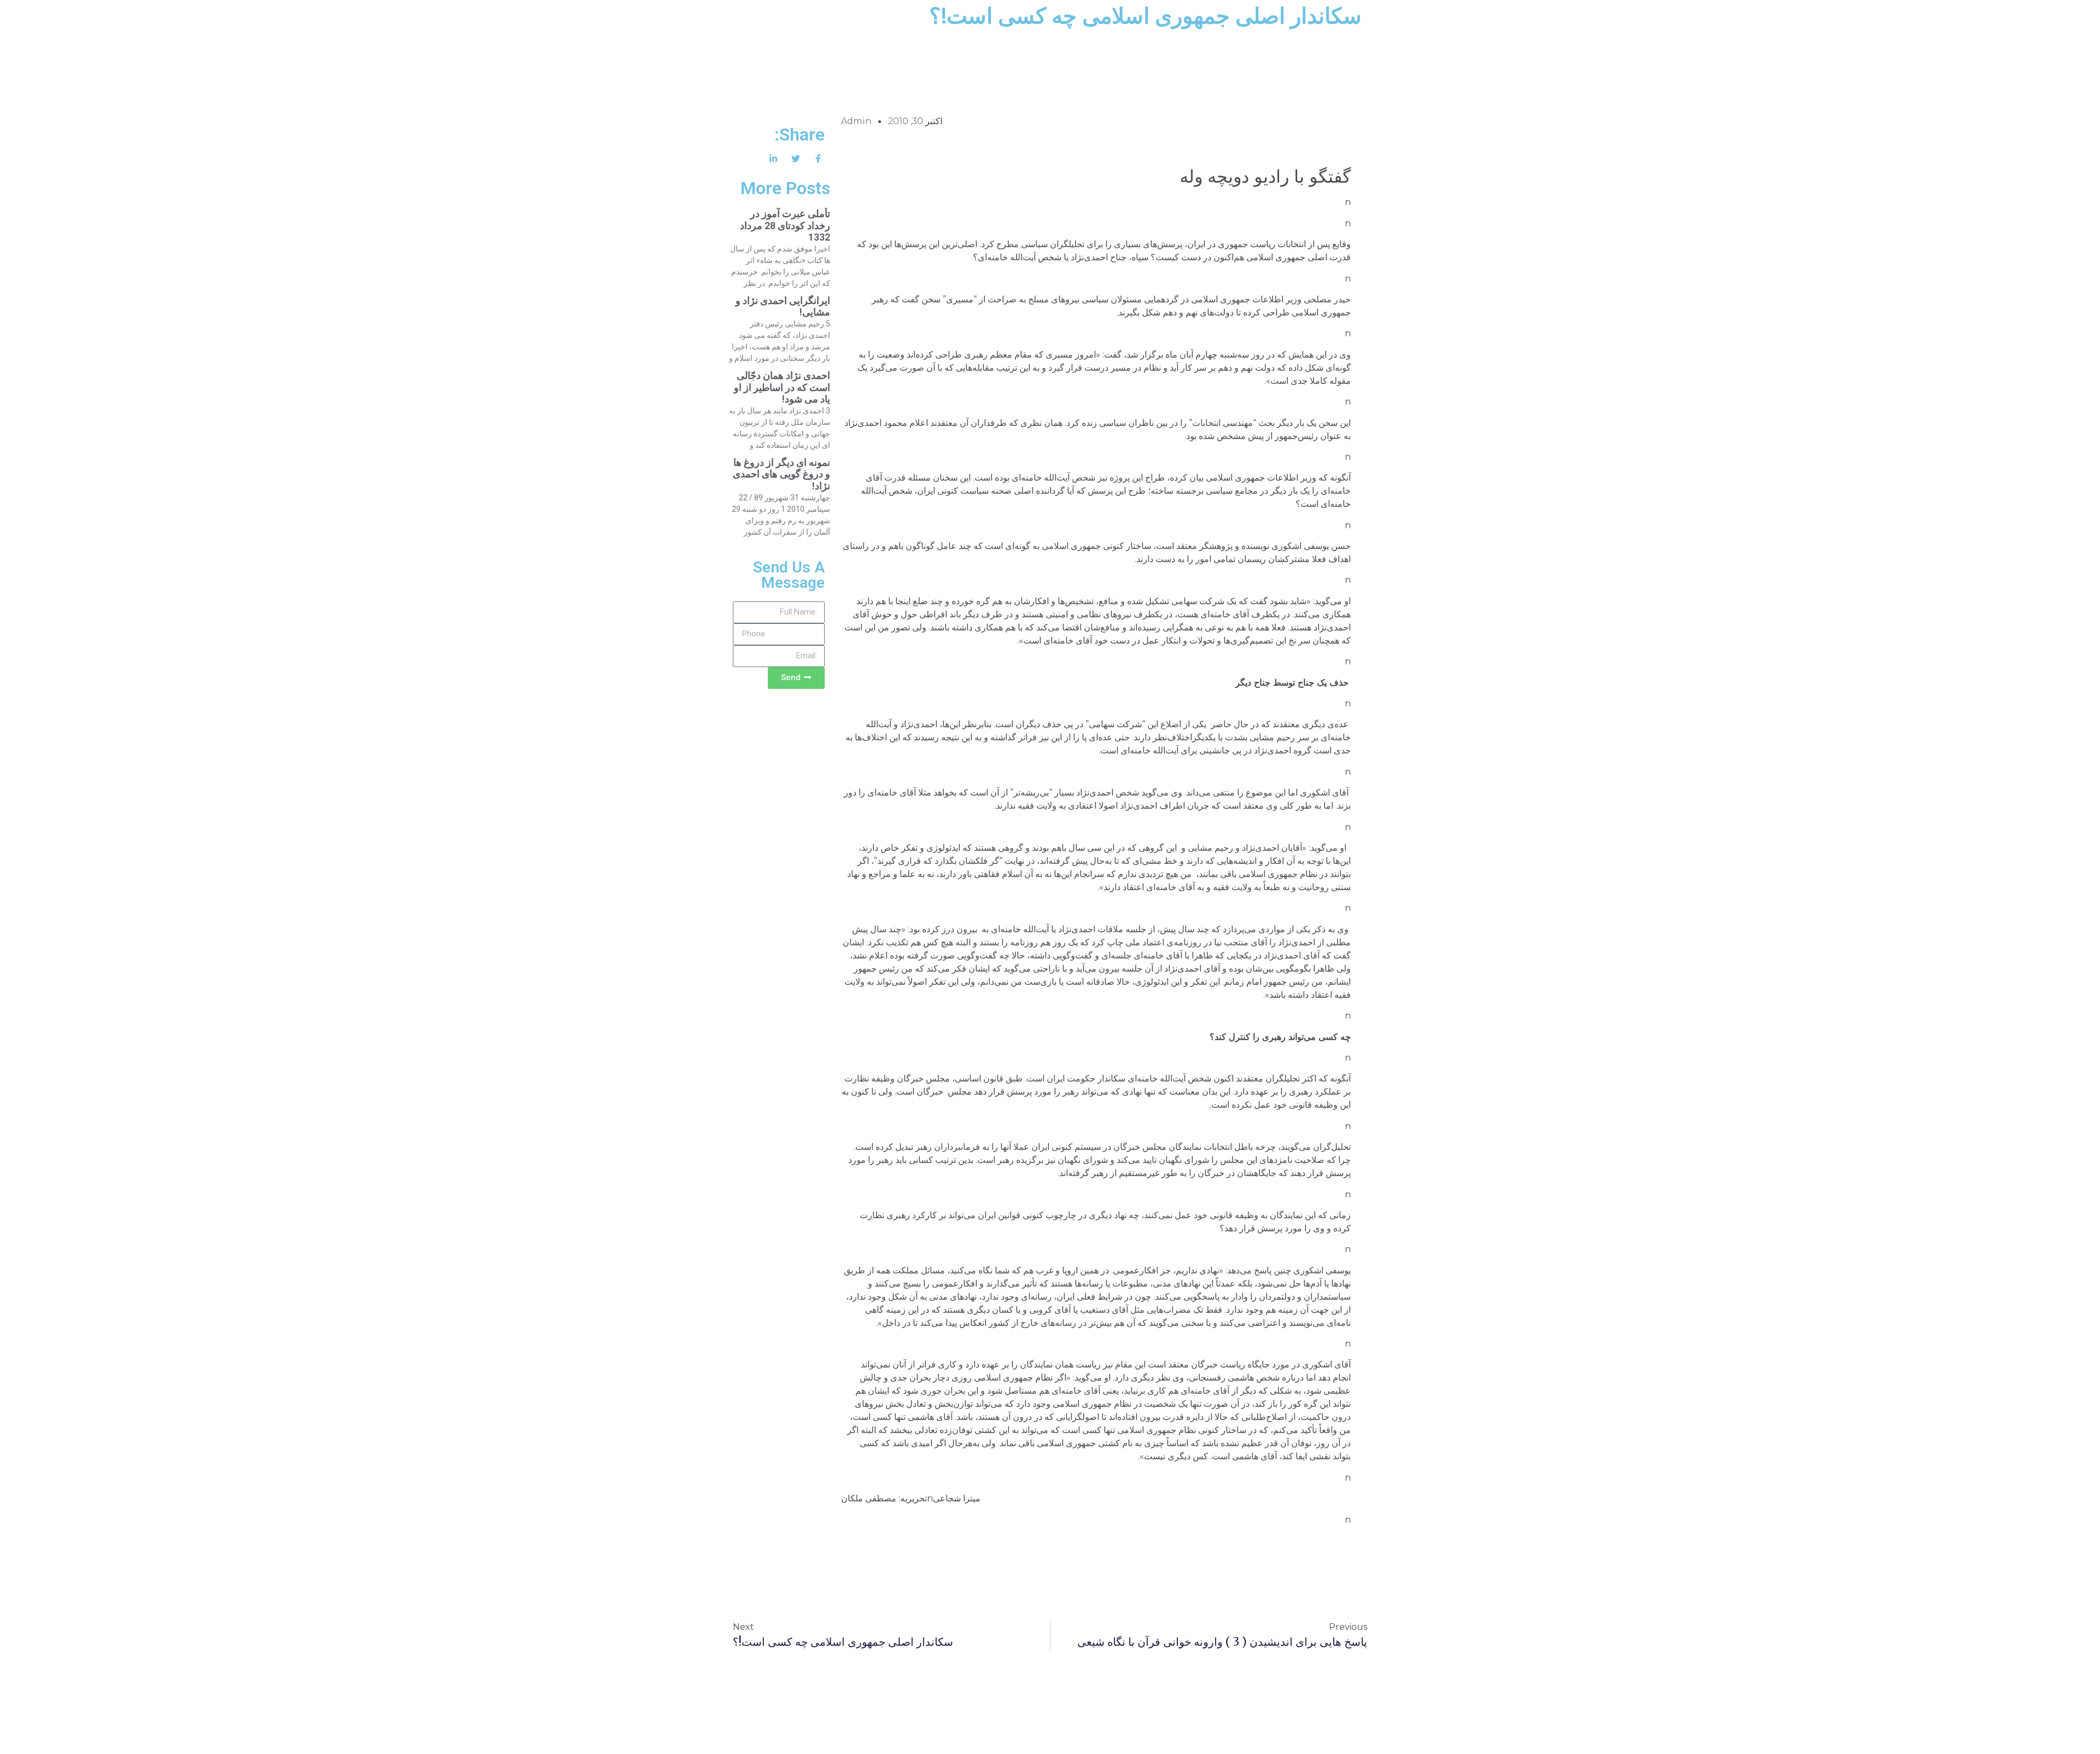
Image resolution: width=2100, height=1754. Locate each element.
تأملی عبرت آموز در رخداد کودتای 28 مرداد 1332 (785, 225)
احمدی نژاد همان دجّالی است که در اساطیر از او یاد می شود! (782, 387)
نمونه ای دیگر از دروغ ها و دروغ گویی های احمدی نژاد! (781, 474)
